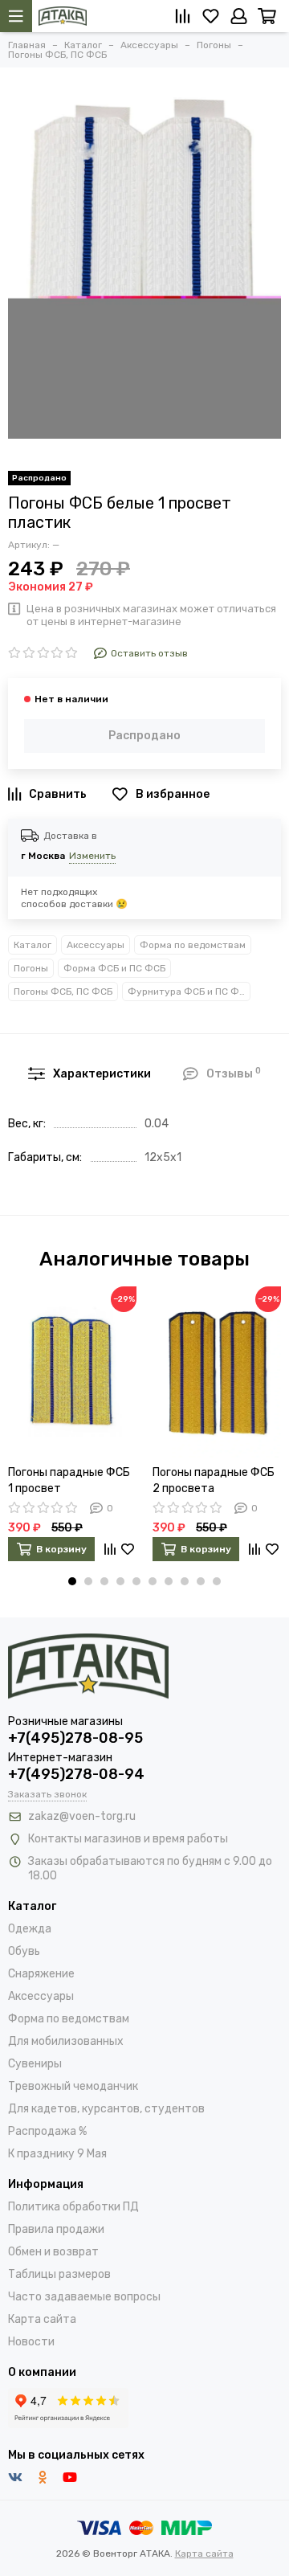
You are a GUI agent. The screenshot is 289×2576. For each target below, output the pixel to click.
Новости (31, 2342)
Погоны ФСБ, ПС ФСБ (63, 992)
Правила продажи (56, 2229)
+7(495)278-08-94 (76, 1774)
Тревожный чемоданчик (73, 2086)
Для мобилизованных (66, 2041)
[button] (72, 1581)
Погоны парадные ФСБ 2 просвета (214, 1480)
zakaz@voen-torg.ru (82, 1816)
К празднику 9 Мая (57, 2154)
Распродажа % (47, 2131)
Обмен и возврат (53, 2252)
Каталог (33, 945)
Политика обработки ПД (73, 2207)
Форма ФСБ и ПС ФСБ (114, 968)
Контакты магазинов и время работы (128, 1839)
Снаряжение (41, 1974)
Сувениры (35, 2064)
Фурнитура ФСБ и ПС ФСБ (189, 992)
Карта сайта (42, 2319)
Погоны (31, 968)
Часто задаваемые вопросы (84, 2297)
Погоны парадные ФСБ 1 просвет (69, 1480)
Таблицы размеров (59, 2274)
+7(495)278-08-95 (75, 1738)
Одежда (30, 1929)
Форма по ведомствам (193, 945)
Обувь (24, 1951)
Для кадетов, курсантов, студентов (106, 2109)
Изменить (92, 856)
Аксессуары (96, 945)
